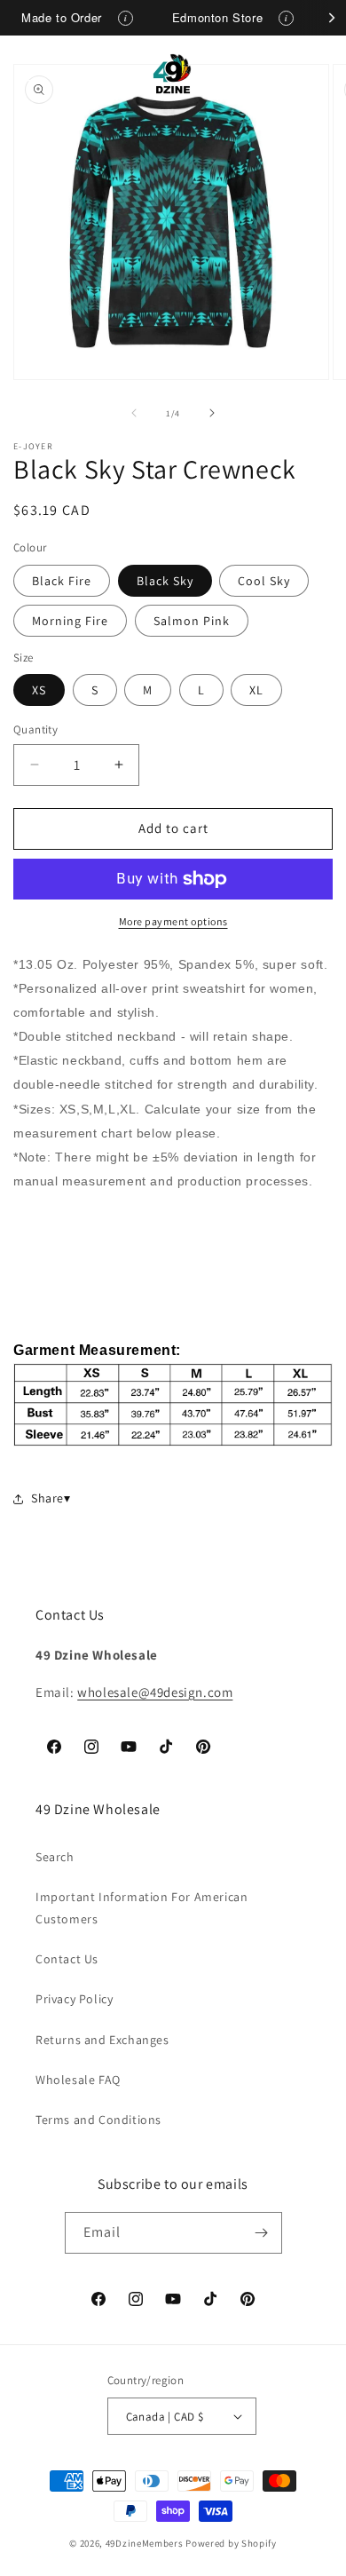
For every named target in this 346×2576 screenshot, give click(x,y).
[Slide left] (134, 413)
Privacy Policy (74, 1999)
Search (55, 1857)
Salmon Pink (192, 621)
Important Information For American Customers (142, 1908)
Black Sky (165, 581)
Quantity (35, 729)
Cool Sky (264, 581)
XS (39, 690)
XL (256, 690)
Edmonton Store (217, 17)
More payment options (173, 921)
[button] (35, 74)
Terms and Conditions (98, 2120)
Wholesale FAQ (78, 2080)
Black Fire (62, 581)
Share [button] (47, 1498)
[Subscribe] (262, 2233)
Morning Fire (70, 621)
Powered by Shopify (231, 2543)
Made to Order (62, 17)
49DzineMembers (145, 2543)
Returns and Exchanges (102, 2040)
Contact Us (67, 1959)
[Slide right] (212, 413)
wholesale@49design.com (155, 1692)
